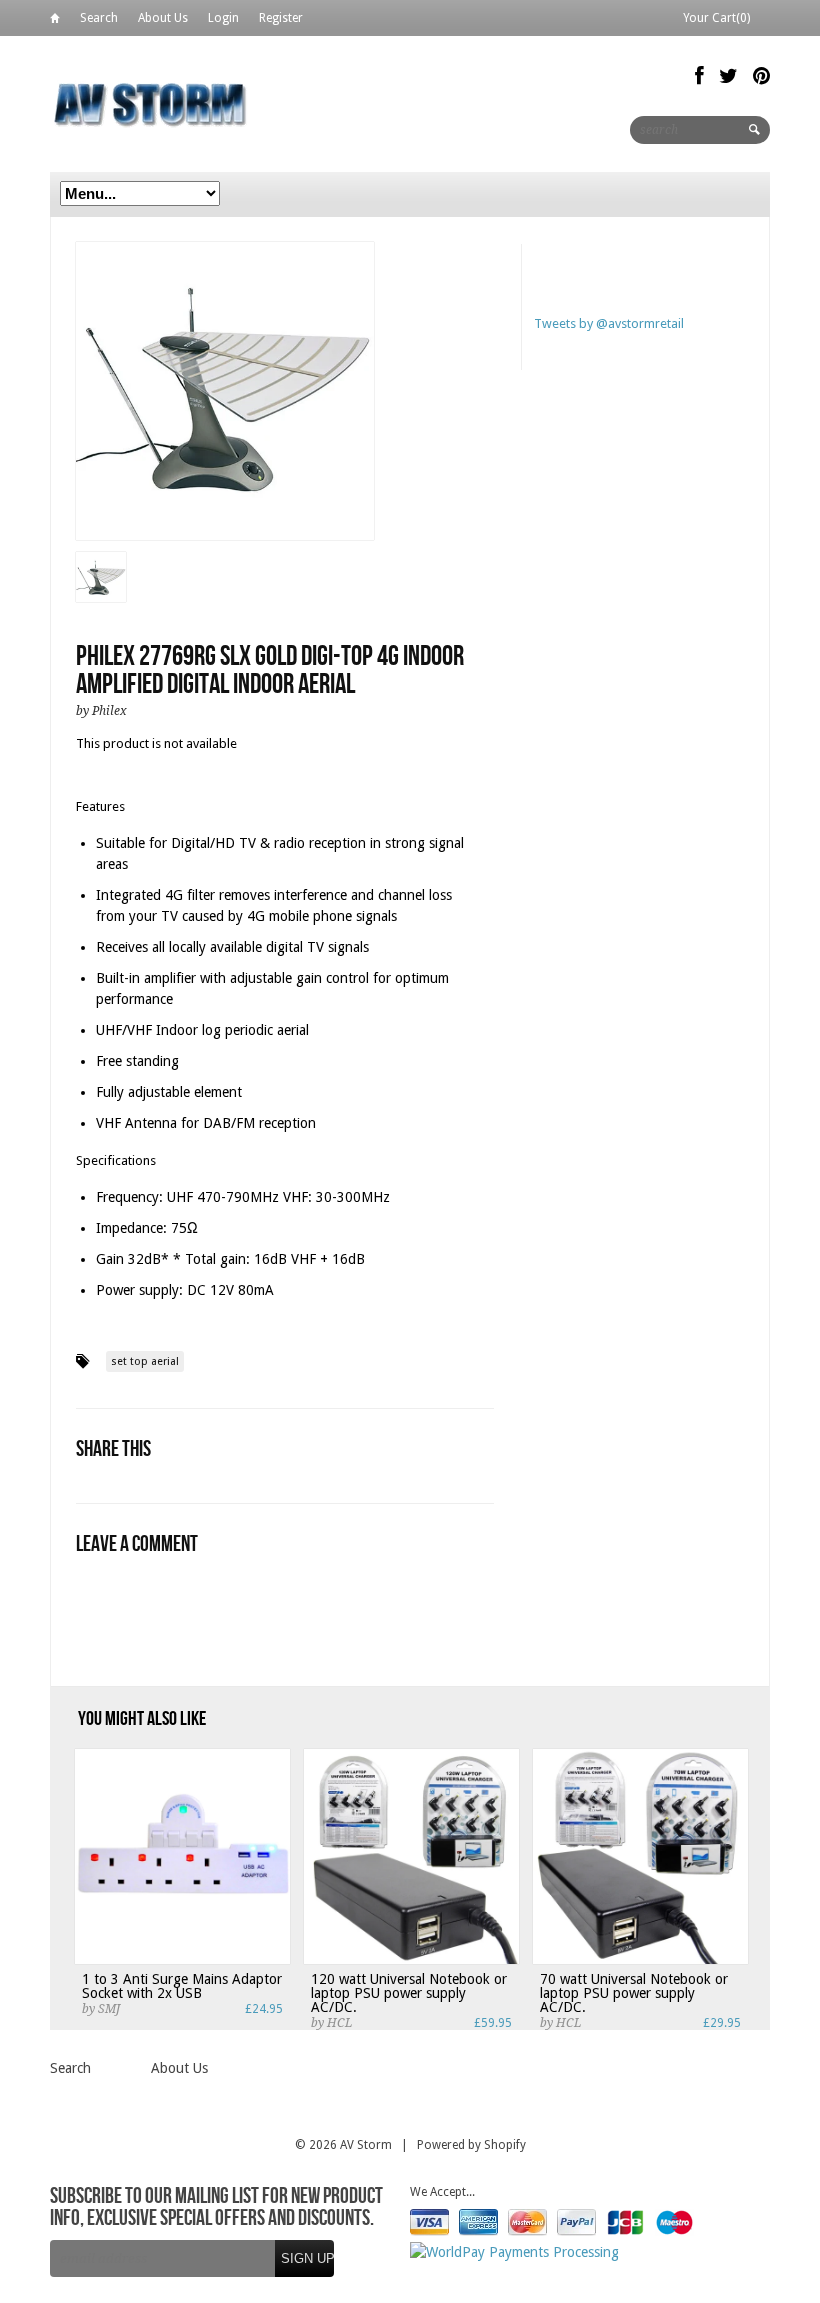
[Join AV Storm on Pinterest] (761, 76)
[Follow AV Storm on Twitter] (728, 76)
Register (281, 18)
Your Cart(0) (716, 18)
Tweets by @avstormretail (609, 323)
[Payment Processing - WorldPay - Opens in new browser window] (514, 2252)
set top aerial (145, 1361)
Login (223, 18)
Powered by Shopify (471, 2145)
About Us (163, 18)
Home (55, 21)
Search (99, 18)
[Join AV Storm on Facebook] (699, 76)
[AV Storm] (150, 103)
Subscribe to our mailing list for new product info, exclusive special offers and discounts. (216, 2208)
